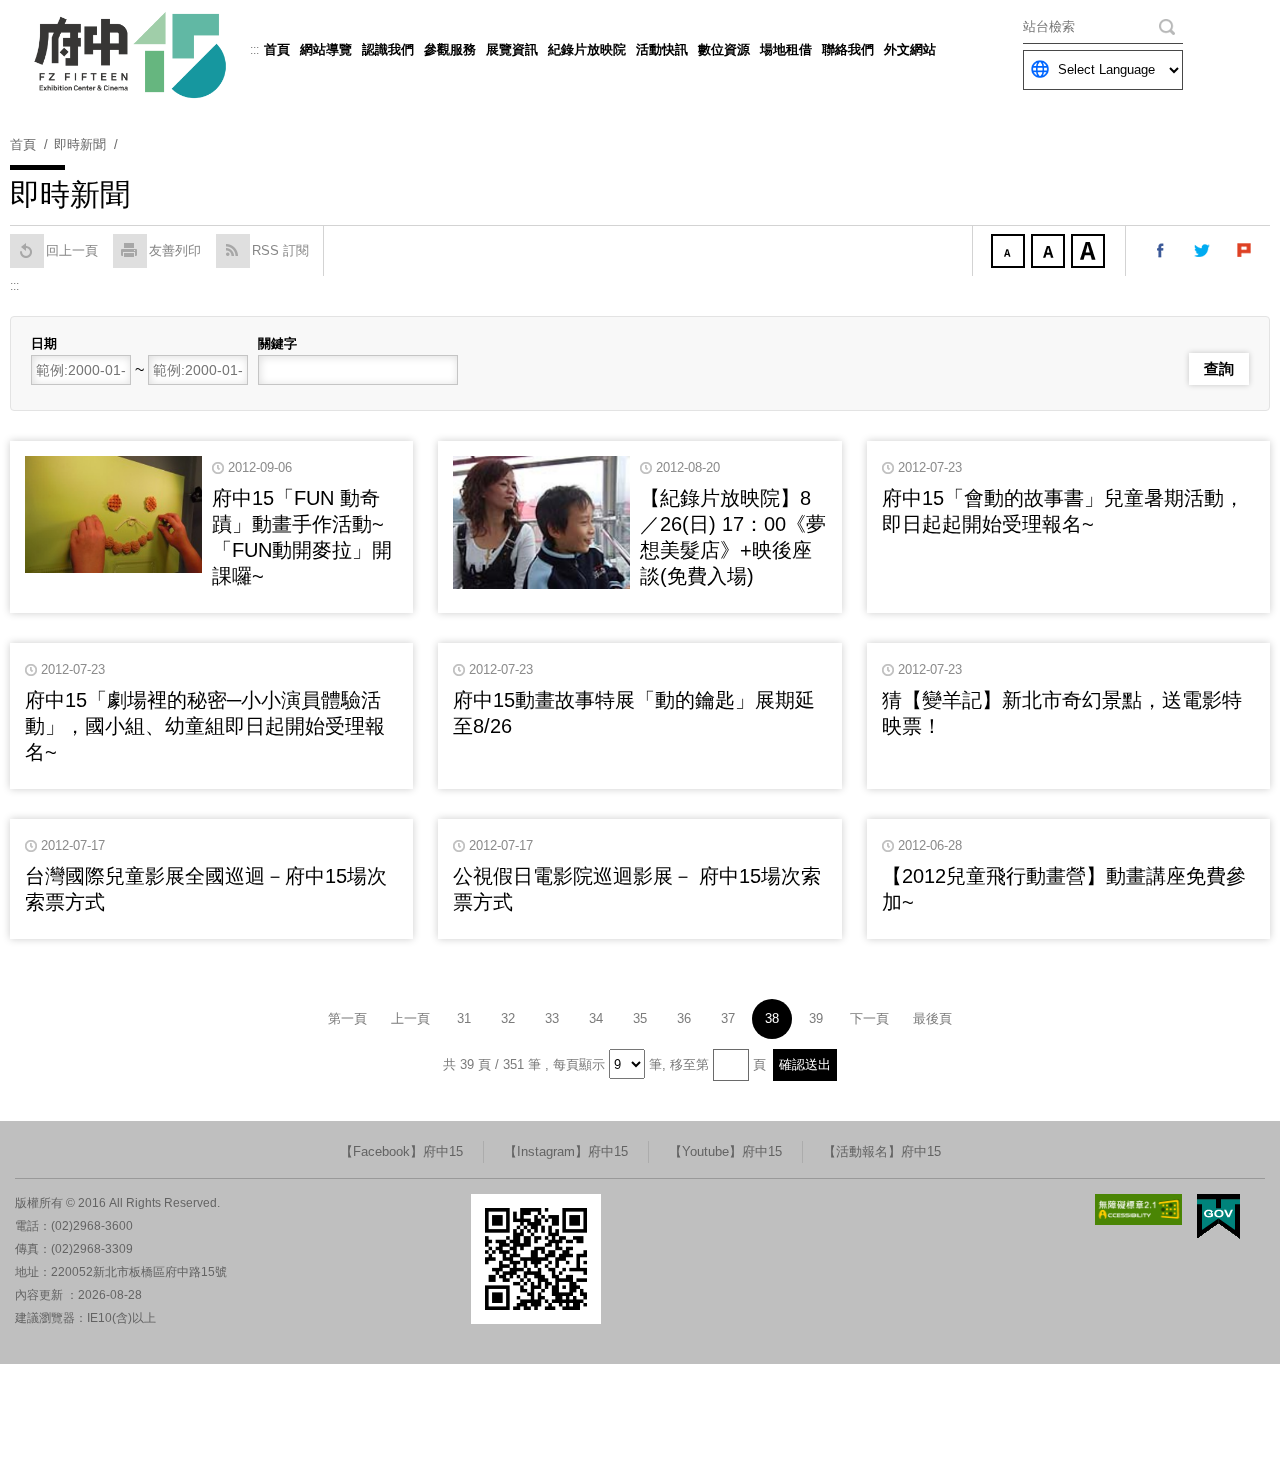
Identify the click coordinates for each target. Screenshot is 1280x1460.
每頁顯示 (579, 1064)
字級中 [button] (1050, 253)
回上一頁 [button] (72, 250)
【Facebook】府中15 (401, 1151)
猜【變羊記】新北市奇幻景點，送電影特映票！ (1062, 713)
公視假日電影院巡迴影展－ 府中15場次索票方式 (637, 889)
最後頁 (932, 1018)
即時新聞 (80, 144)
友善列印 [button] (175, 250)
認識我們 (388, 49)
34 (596, 1018)
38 (772, 1018)
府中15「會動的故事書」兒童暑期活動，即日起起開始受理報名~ (1063, 511)
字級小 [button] (1010, 253)
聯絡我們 (848, 49)
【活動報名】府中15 (882, 1151)
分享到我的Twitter (1203, 251)
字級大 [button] (1090, 253)
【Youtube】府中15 (725, 1151)
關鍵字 (277, 343)
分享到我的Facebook (1161, 251)
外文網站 (910, 49)
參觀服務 (450, 49)
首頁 (277, 49)
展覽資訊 (512, 49)
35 (640, 1018)
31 (464, 1018)
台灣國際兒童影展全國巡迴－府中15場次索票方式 (206, 889)
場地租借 (786, 49)
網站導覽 (326, 49)
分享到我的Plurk (1245, 251)
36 (684, 1018)
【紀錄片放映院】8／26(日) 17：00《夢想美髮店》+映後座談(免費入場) (733, 537)
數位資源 (724, 49)
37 (728, 1018)
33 (552, 1018)
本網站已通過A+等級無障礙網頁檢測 (1139, 1209)
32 (508, 1018)
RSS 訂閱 (280, 250)
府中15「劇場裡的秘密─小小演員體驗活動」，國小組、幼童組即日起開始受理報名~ (205, 726)
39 (816, 1018)
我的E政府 (1218, 1216)
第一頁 (347, 1018)
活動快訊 (662, 49)
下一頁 (869, 1018)
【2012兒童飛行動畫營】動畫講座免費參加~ (1064, 889)
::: (254, 50)
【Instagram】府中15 (566, 1151)
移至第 (689, 1064)
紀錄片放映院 (587, 49)
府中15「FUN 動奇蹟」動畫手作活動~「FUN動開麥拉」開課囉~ (302, 537)
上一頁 (410, 1018)
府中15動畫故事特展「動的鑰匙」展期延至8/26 (634, 713)
